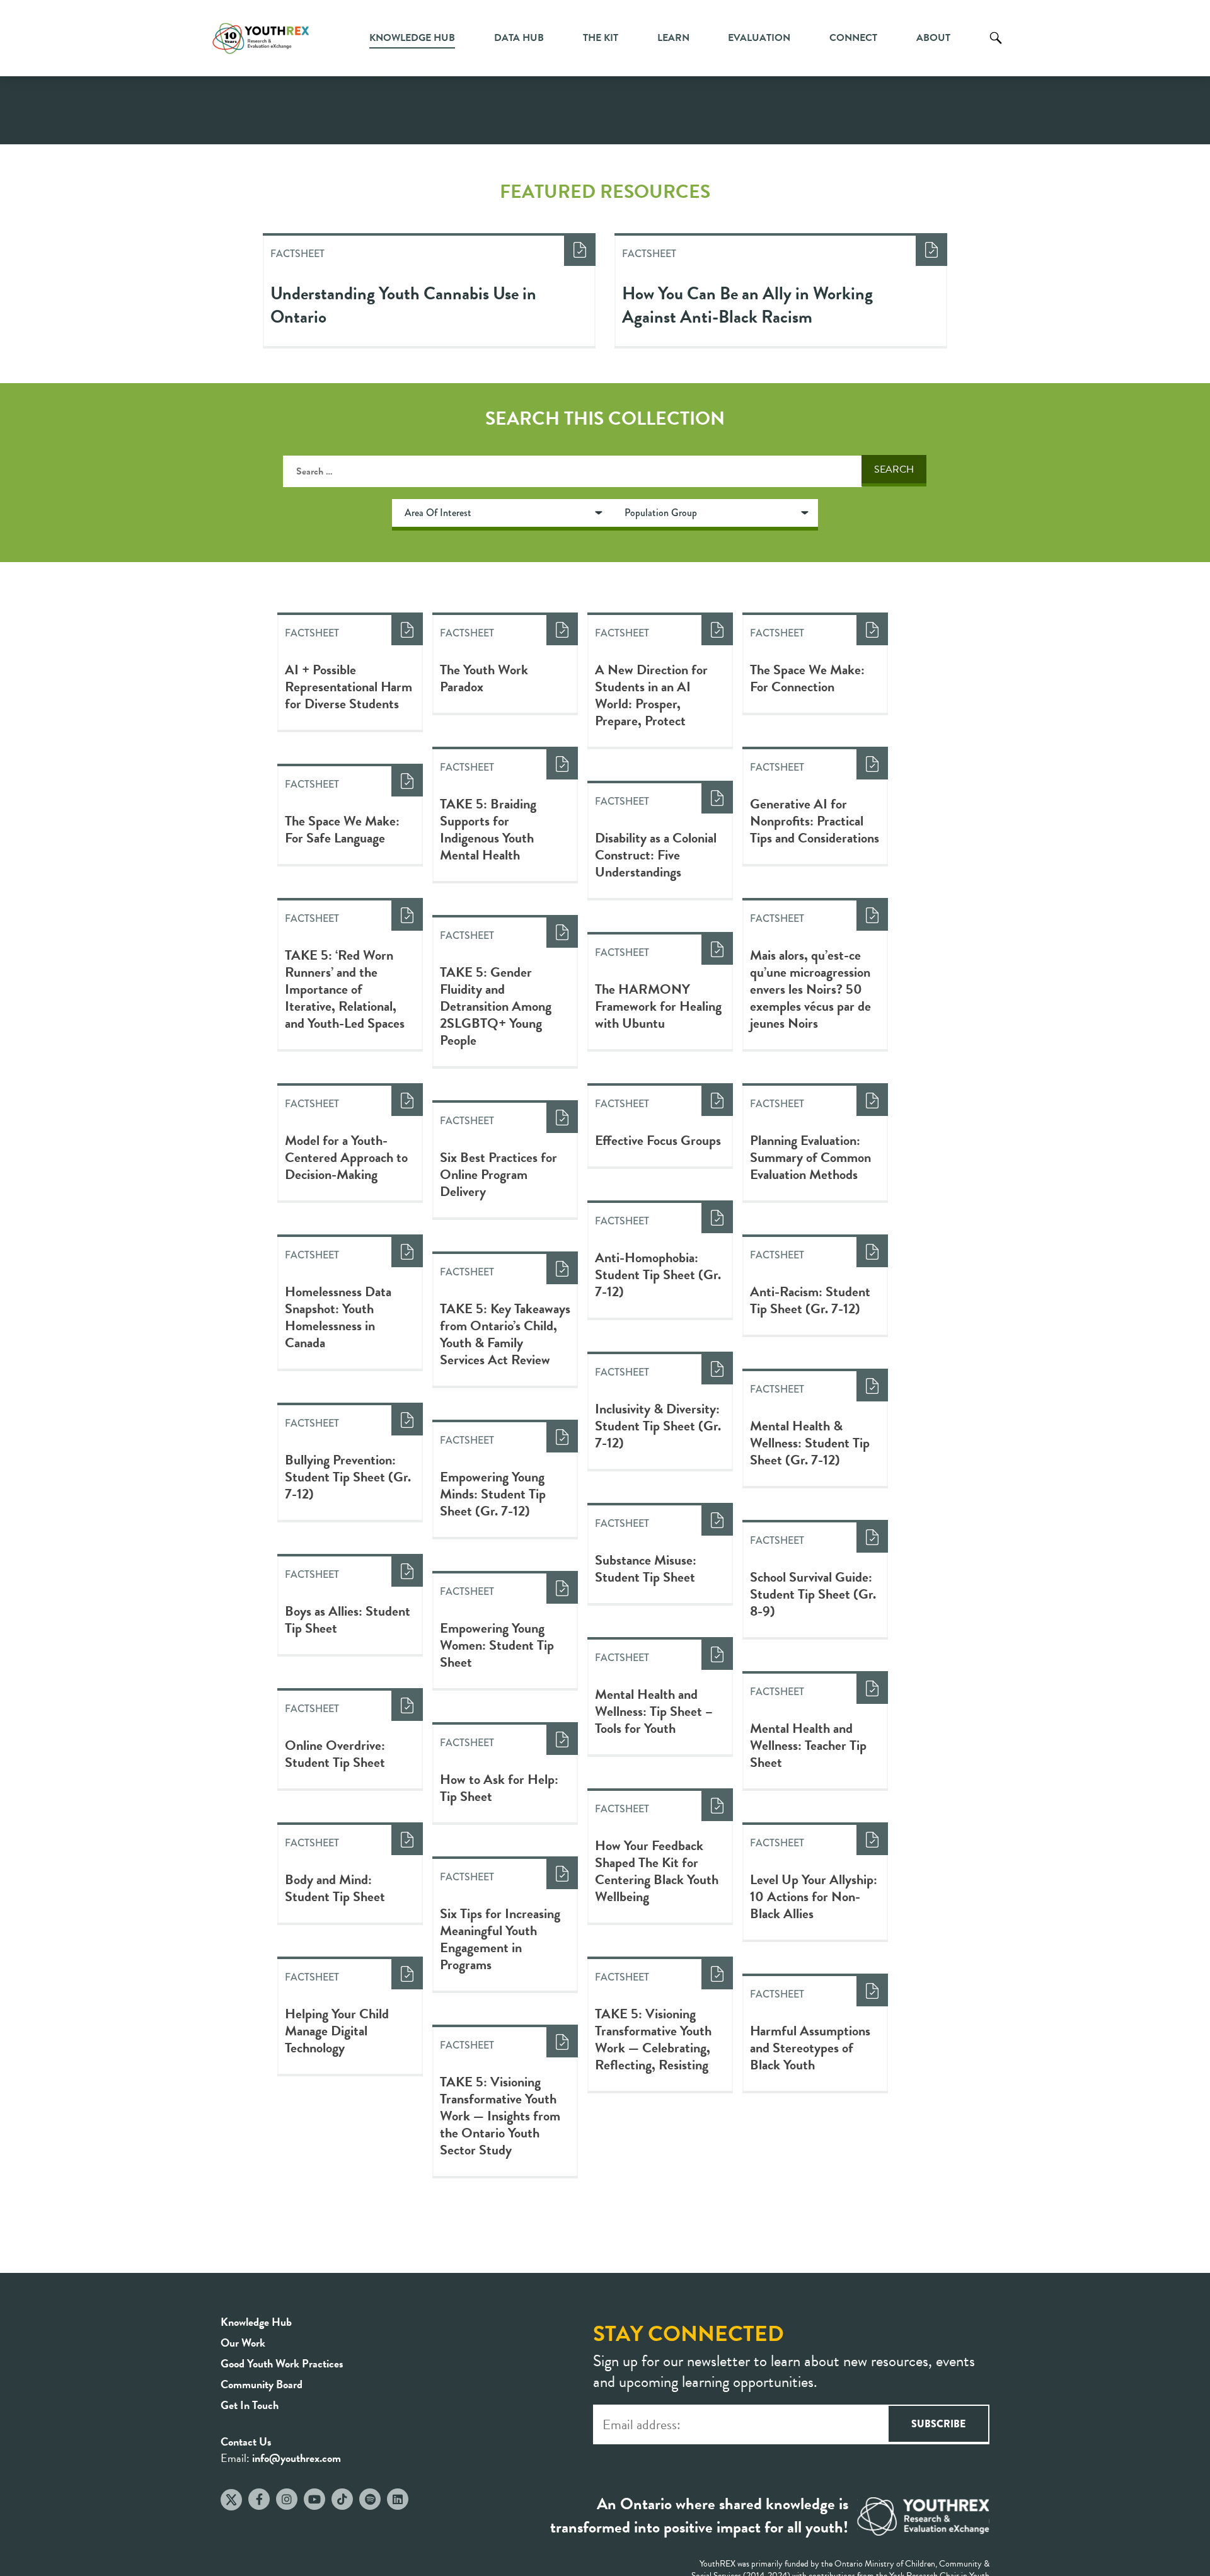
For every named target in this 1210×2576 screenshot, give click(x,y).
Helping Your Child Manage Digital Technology (337, 2031)
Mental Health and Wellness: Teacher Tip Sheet (808, 1745)
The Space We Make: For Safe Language (342, 829)
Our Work (243, 2343)
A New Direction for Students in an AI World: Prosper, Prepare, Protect (651, 695)
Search (996, 47)
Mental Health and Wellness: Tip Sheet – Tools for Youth (654, 1711)
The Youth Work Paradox (484, 678)
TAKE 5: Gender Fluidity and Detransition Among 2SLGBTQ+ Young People (496, 1006)
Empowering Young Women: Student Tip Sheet (497, 1645)
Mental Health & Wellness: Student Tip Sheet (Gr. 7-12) (810, 1443)
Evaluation (759, 38)
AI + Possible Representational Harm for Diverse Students (349, 687)
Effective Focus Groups (658, 1140)
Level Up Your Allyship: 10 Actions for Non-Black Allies (814, 1896)
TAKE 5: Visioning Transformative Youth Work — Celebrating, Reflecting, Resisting (653, 2039)
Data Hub (519, 38)
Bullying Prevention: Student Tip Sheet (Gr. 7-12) (348, 1477)
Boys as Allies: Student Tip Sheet (348, 1619)
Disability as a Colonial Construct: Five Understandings (656, 855)
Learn (673, 38)
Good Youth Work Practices (282, 2363)
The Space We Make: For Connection (807, 678)
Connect (853, 38)
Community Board (262, 2384)
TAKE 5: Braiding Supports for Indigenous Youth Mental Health (488, 829)
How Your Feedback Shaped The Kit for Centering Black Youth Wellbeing (657, 1871)
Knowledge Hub (412, 38)
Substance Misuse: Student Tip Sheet (646, 1568)
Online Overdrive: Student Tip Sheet (335, 1754)
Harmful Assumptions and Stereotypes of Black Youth (810, 2048)
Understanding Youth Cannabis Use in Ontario (403, 305)
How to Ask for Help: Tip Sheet (499, 1788)
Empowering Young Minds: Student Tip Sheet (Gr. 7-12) (493, 1494)
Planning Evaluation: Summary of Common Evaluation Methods (810, 1157)
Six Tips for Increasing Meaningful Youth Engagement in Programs (500, 1939)
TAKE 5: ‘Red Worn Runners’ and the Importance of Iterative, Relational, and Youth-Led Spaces (345, 989)
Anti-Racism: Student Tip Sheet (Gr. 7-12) (810, 1300)
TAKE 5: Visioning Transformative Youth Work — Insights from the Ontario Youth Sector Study (500, 2116)
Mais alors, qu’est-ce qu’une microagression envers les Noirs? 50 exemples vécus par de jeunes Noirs (810, 989)
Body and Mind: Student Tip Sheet (335, 1888)
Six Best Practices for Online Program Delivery (498, 1174)
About (933, 38)
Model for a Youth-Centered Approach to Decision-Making (346, 1157)
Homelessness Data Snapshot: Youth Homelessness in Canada (338, 1317)
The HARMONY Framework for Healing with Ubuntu (658, 1006)
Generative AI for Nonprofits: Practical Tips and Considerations (815, 821)
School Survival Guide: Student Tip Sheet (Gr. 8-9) (813, 1594)
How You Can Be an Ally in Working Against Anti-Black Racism (747, 305)
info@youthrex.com (297, 2458)
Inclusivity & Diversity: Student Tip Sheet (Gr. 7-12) (658, 1426)
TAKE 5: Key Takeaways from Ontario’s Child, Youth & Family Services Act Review (505, 1334)
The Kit (601, 38)
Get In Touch (250, 2405)
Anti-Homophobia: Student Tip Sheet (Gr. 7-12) (658, 1274)
